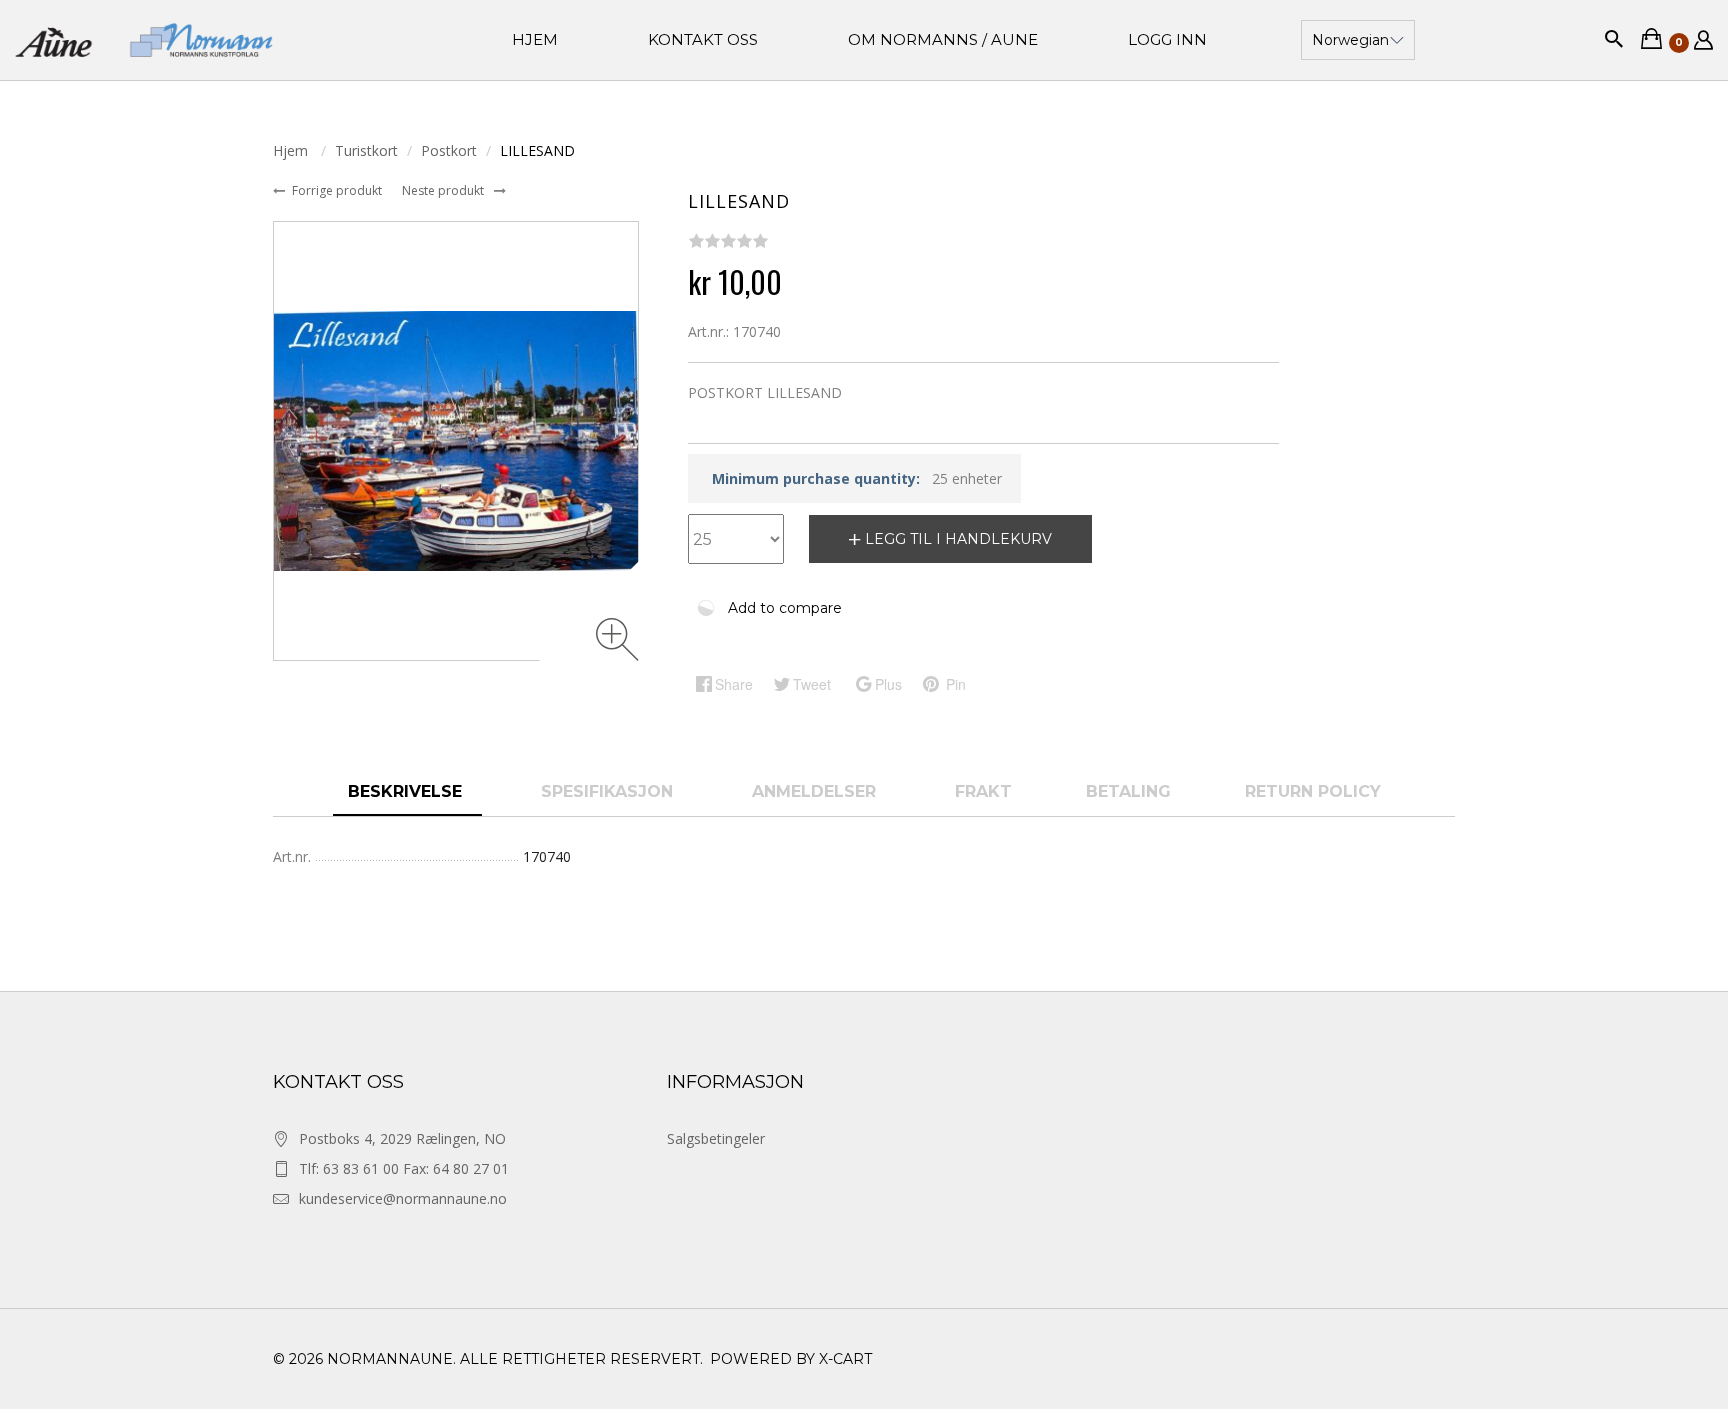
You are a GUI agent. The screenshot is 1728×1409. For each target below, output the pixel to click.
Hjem (292, 150)
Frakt (983, 791)
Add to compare (785, 608)
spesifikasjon (609, 791)
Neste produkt (444, 190)
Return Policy (1313, 791)
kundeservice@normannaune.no (403, 1198)
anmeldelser (816, 791)
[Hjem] (144, 40)
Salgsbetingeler (716, 1138)
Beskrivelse (407, 791)
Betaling (1128, 791)
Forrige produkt (338, 190)
